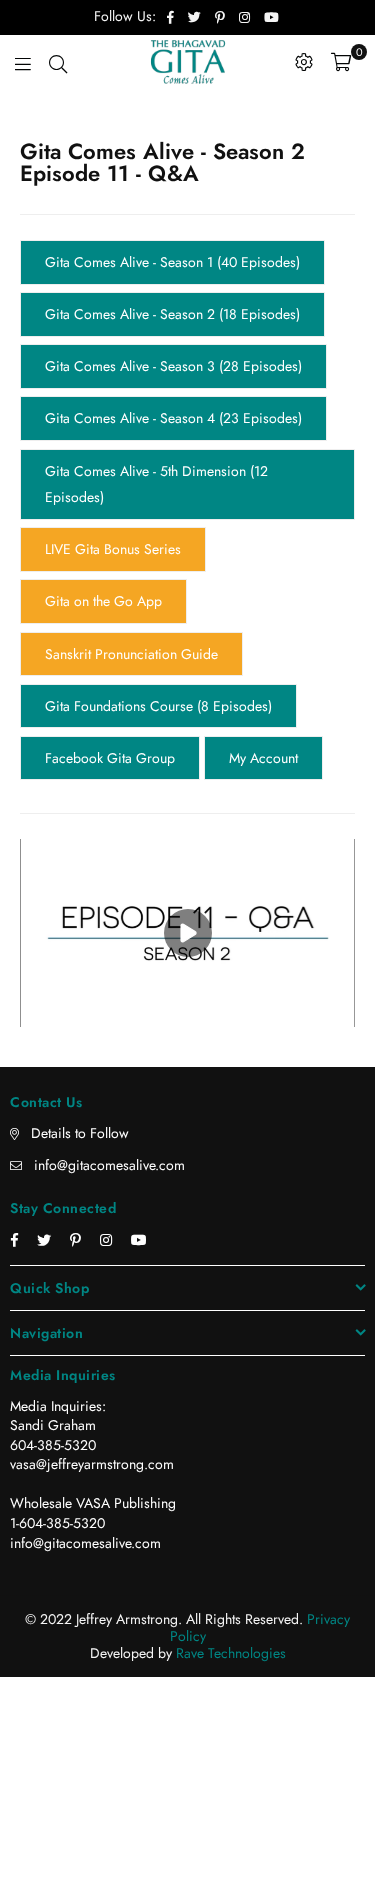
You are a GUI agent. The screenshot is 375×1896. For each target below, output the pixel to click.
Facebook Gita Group (110, 683)
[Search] (58, 62)
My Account (263, 683)
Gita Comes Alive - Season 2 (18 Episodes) (172, 303)
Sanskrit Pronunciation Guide (131, 593)
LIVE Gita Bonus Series (113, 503)
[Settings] (304, 62)
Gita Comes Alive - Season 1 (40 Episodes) (172, 258)
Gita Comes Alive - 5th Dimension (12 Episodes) (156, 448)
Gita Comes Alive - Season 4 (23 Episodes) (173, 393)
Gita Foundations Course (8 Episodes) (158, 638)
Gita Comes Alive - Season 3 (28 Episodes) (173, 348)
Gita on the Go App (103, 548)
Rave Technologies (231, 1576)
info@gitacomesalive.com (109, 1088)
